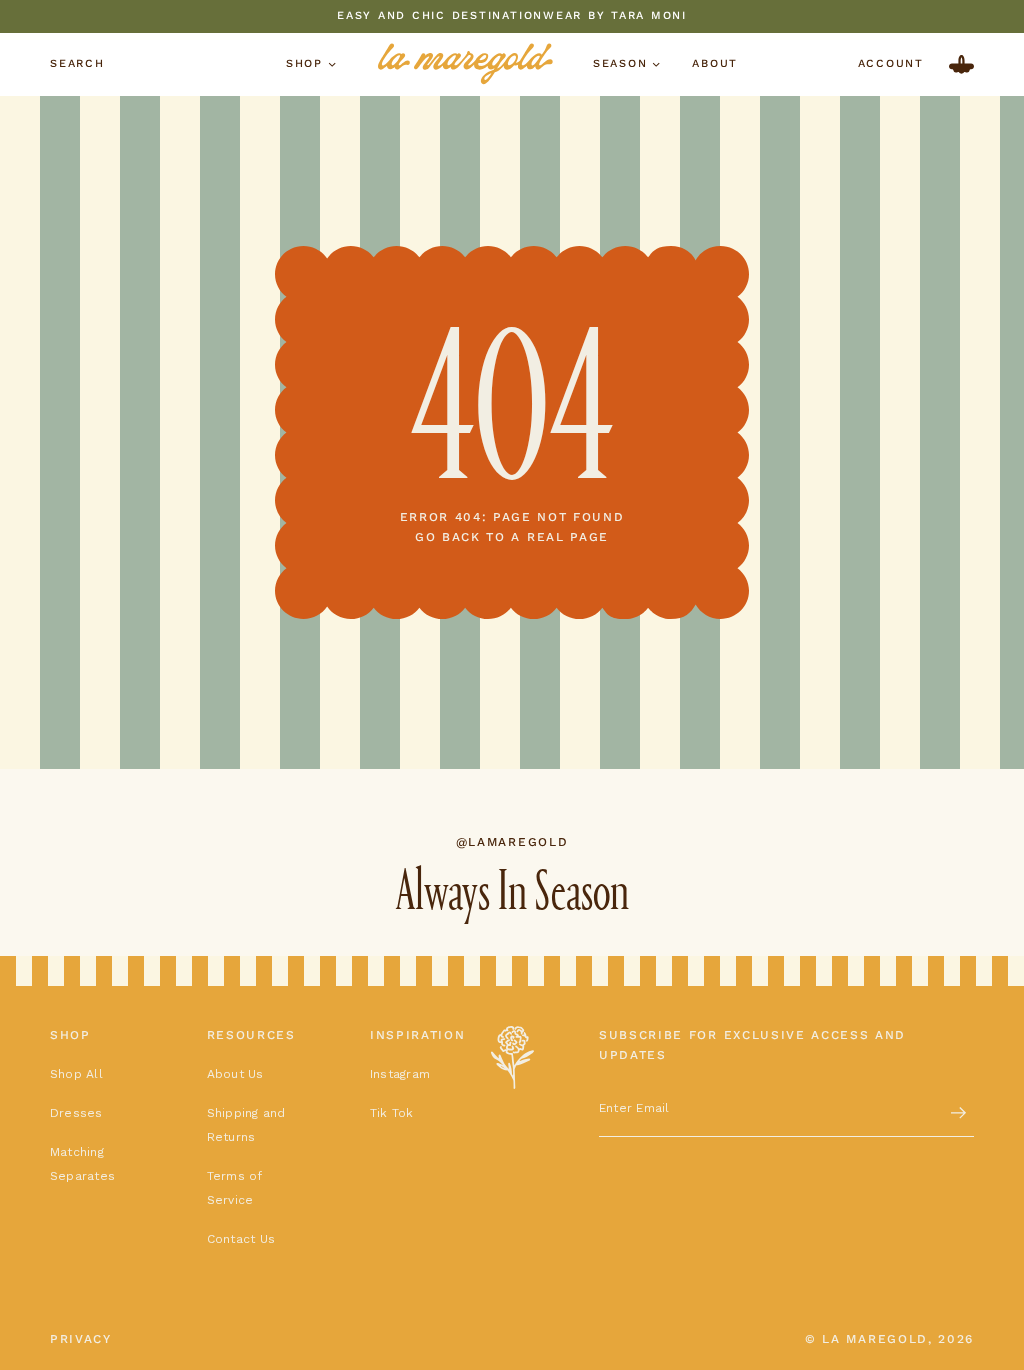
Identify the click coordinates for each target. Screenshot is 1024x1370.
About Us (235, 1074)
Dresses (76, 1113)
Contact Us (241, 1239)
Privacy (81, 1339)
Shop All (76, 1074)
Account (891, 64)
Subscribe (959, 1114)
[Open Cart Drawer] (961, 64)
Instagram (400, 1074)
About (715, 63)
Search (77, 64)
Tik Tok (392, 1113)
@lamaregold (512, 842)
